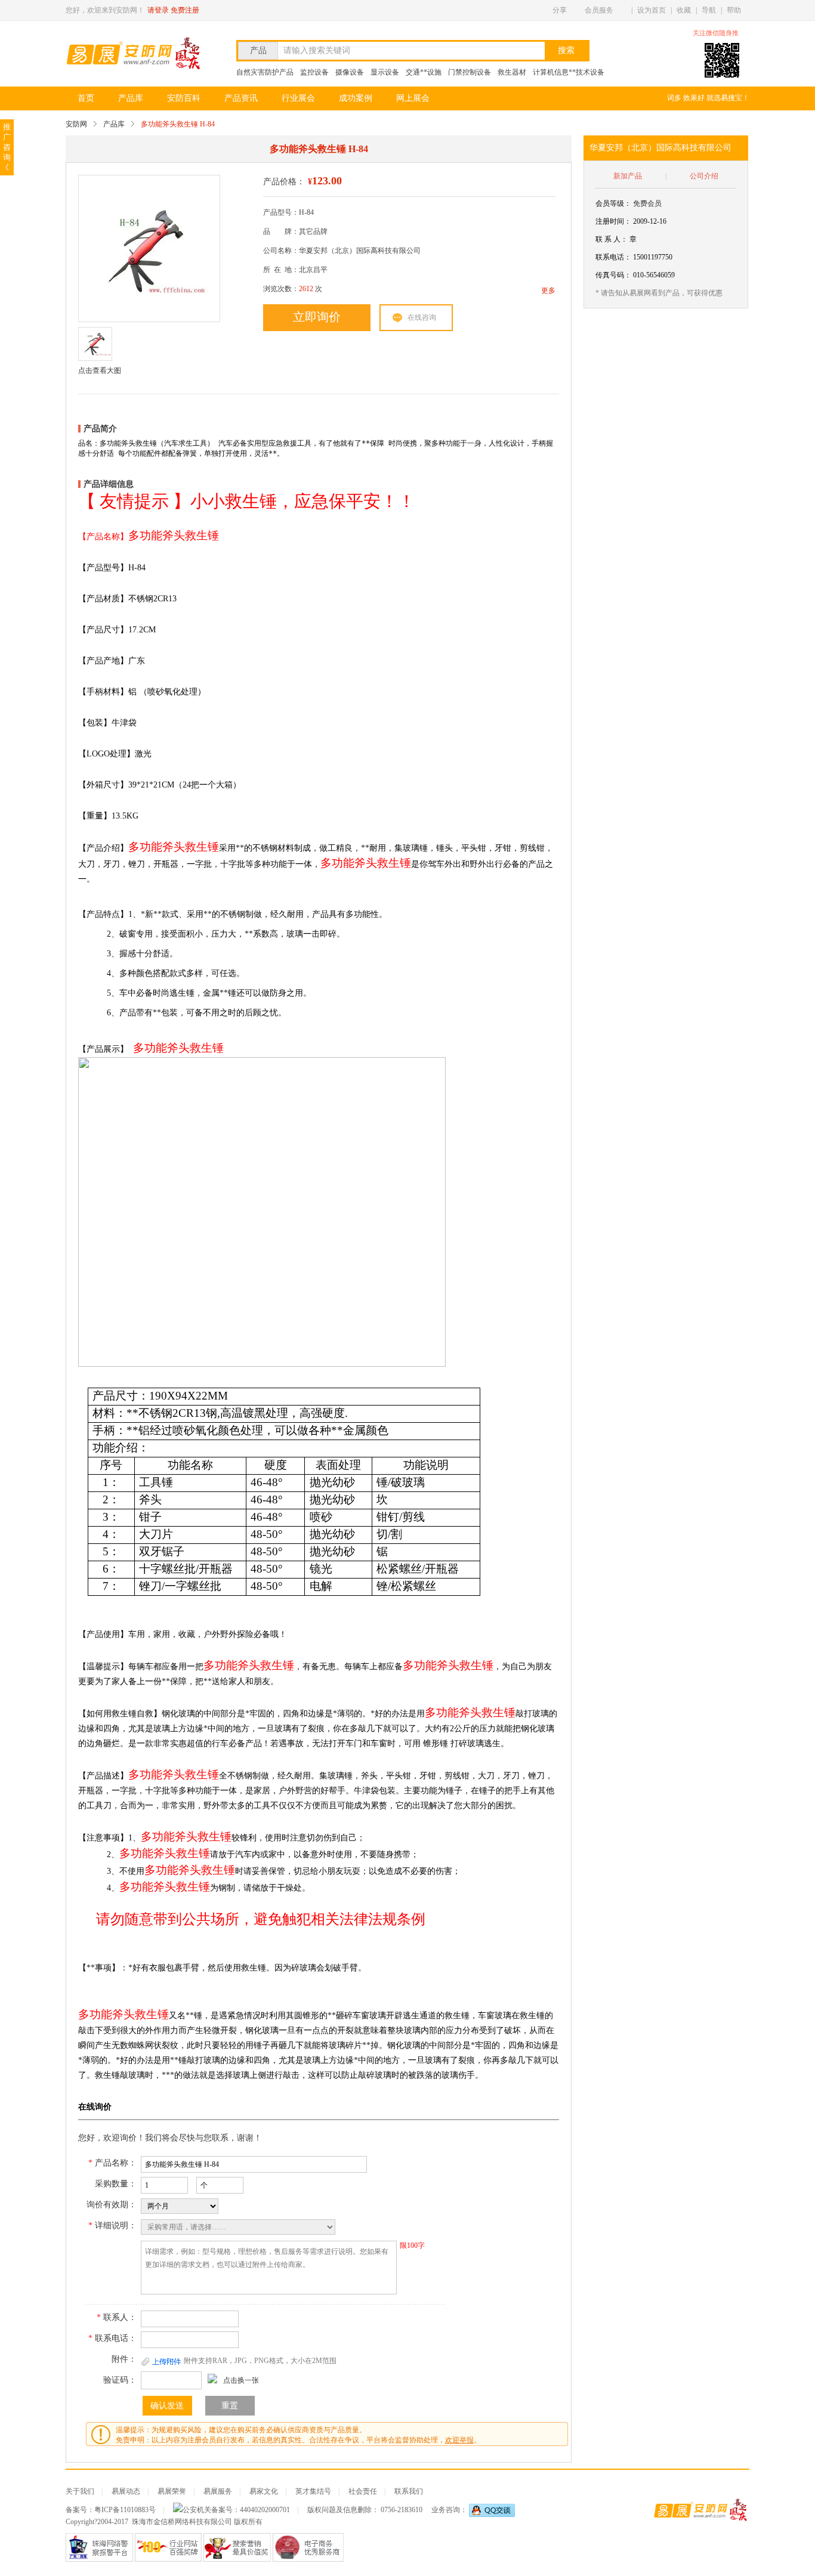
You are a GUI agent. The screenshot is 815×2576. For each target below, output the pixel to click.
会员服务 (599, 10)
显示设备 (385, 72)
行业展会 (298, 98)
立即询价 (317, 317)
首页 (86, 98)
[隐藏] (746, 33)
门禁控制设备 (470, 72)
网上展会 (413, 98)
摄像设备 (350, 72)
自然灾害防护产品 (265, 72)
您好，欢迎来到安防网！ (105, 10)
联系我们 (409, 2491)
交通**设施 (424, 72)
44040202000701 (265, 2510)
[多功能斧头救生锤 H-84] (148, 249)
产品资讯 (241, 98)
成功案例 (356, 98)
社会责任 (363, 2491)
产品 (258, 50)
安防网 (76, 124)
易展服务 (218, 2491)
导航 (709, 10)
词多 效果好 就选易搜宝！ (708, 98)
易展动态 (126, 2491)
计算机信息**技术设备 (569, 72)
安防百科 (184, 98)
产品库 (131, 98)
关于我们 (80, 2491)
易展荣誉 (172, 2491)
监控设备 (314, 72)
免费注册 (185, 10)
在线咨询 (422, 317)
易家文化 (264, 2491)
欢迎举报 (459, 2440)
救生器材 (512, 72)
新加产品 (628, 176)
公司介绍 (704, 176)
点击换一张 (241, 2380)
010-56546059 (654, 275)
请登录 (158, 10)
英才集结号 (313, 2491)
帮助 (734, 10)
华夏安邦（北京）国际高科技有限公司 (660, 148)
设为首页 (652, 10)
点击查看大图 (100, 370)
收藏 (684, 10)
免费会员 (647, 203)
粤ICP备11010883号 (125, 2510)
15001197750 (653, 257)
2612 (306, 289)
